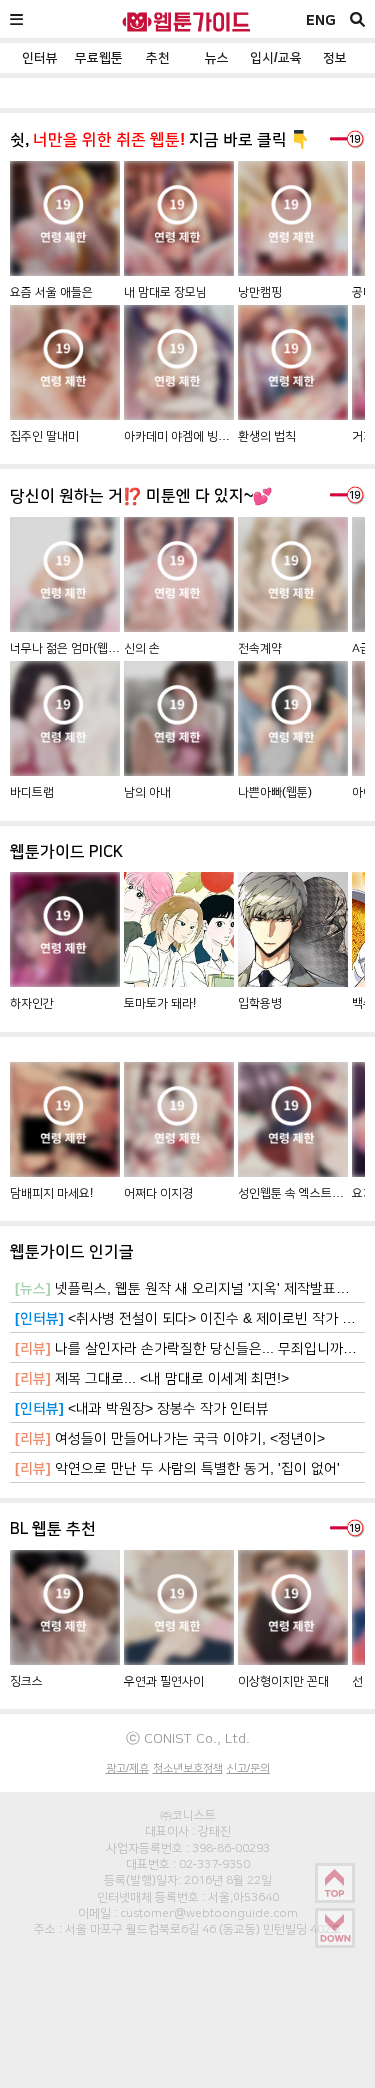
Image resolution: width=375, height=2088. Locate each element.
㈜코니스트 (188, 1815)
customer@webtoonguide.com (209, 1913)
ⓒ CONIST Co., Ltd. (188, 1738)
